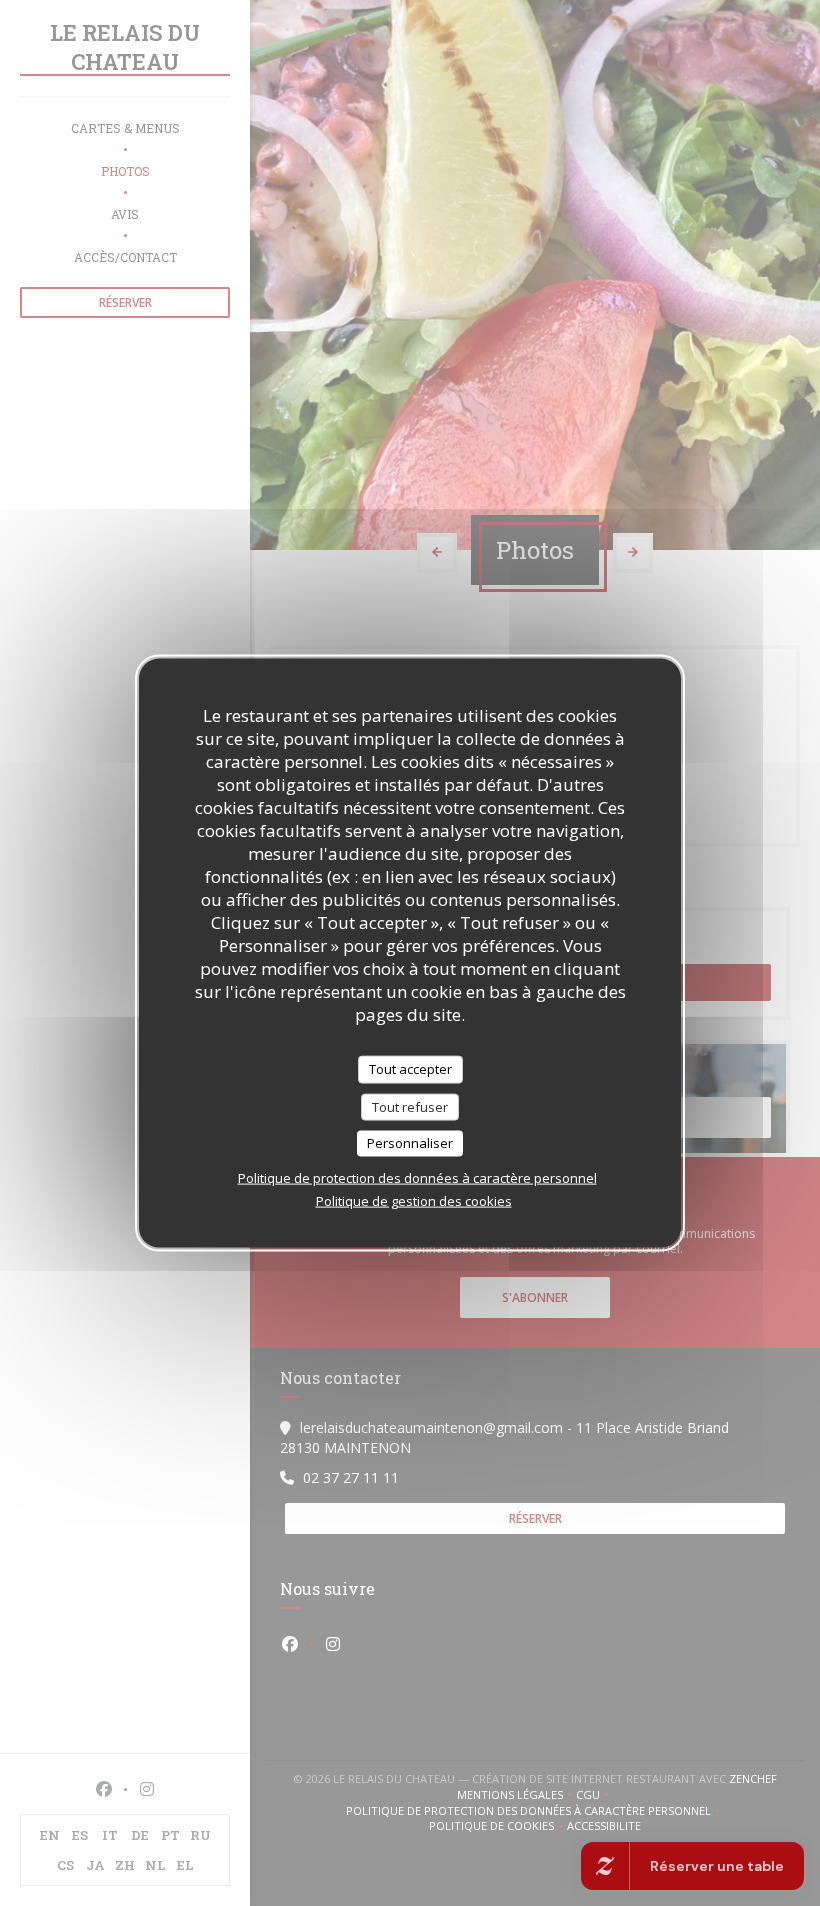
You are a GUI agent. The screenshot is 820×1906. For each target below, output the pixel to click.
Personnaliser (410, 1143)
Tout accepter (410, 1069)
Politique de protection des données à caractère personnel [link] (417, 1177)
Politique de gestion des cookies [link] (414, 1200)
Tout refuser (410, 1106)
